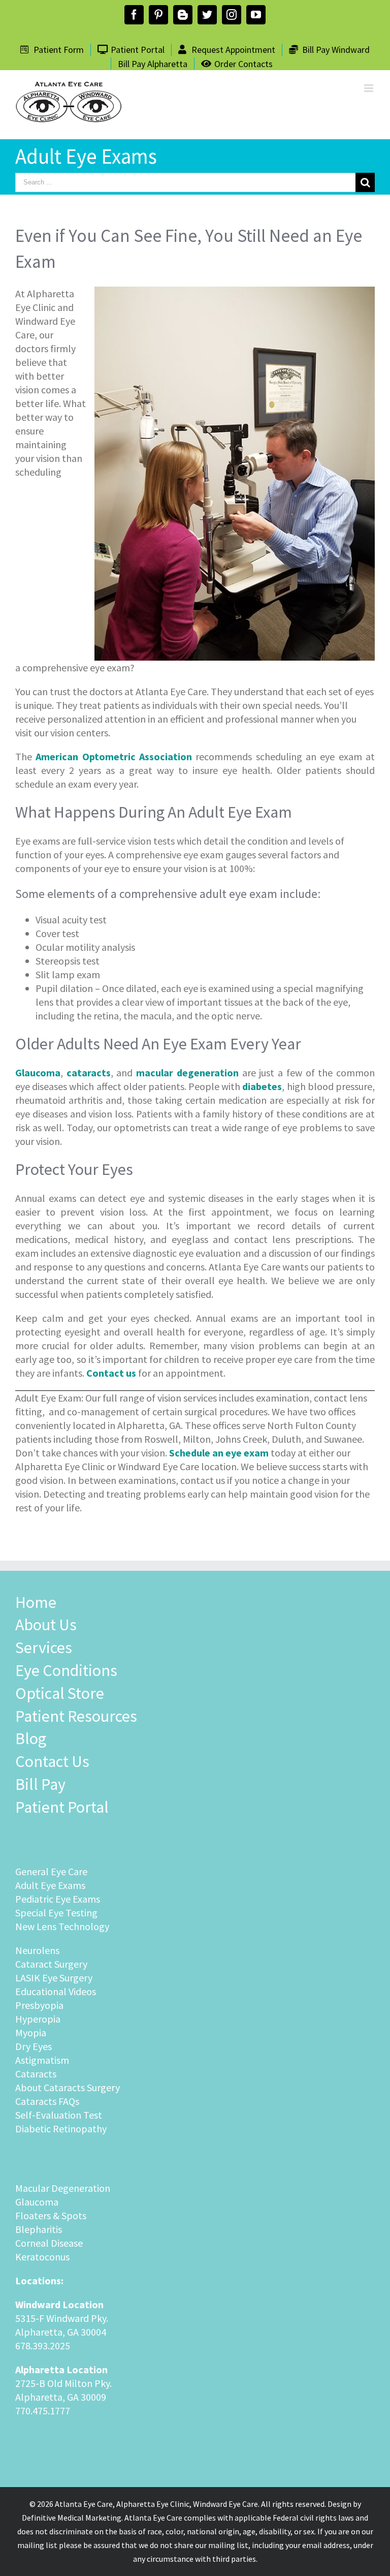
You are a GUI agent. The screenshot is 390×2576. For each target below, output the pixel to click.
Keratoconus (42, 2257)
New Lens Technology (62, 1926)
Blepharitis (39, 2229)
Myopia (31, 2032)
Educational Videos (56, 1991)
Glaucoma (37, 2202)
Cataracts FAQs (47, 2101)
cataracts (89, 1073)
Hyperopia (38, 2019)
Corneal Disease (49, 2243)
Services (44, 1648)
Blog (31, 1739)
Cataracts (36, 2074)
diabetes (262, 1086)
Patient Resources (76, 1716)
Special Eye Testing (56, 1913)
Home (36, 1602)
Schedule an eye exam (219, 1453)
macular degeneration (185, 1073)
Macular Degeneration (63, 2188)
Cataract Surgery (51, 1964)
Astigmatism (42, 2060)
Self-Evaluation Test (59, 2115)
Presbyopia (39, 2005)
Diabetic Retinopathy (61, 2129)
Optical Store (60, 1693)
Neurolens (37, 1950)
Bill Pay (40, 1784)
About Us (46, 1625)
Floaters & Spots (51, 2215)
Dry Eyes (34, 2046)
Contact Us (52, 1761)
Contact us (111, 1373)
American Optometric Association (114, 756)
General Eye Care (51, 1871)
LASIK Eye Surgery (54, 1978)
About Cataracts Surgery (68, 2087)
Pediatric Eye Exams (58, 1899)
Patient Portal (62, 1807)
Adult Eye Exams (50, 1885)
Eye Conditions (66, 1670)
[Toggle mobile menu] (369, 88)
